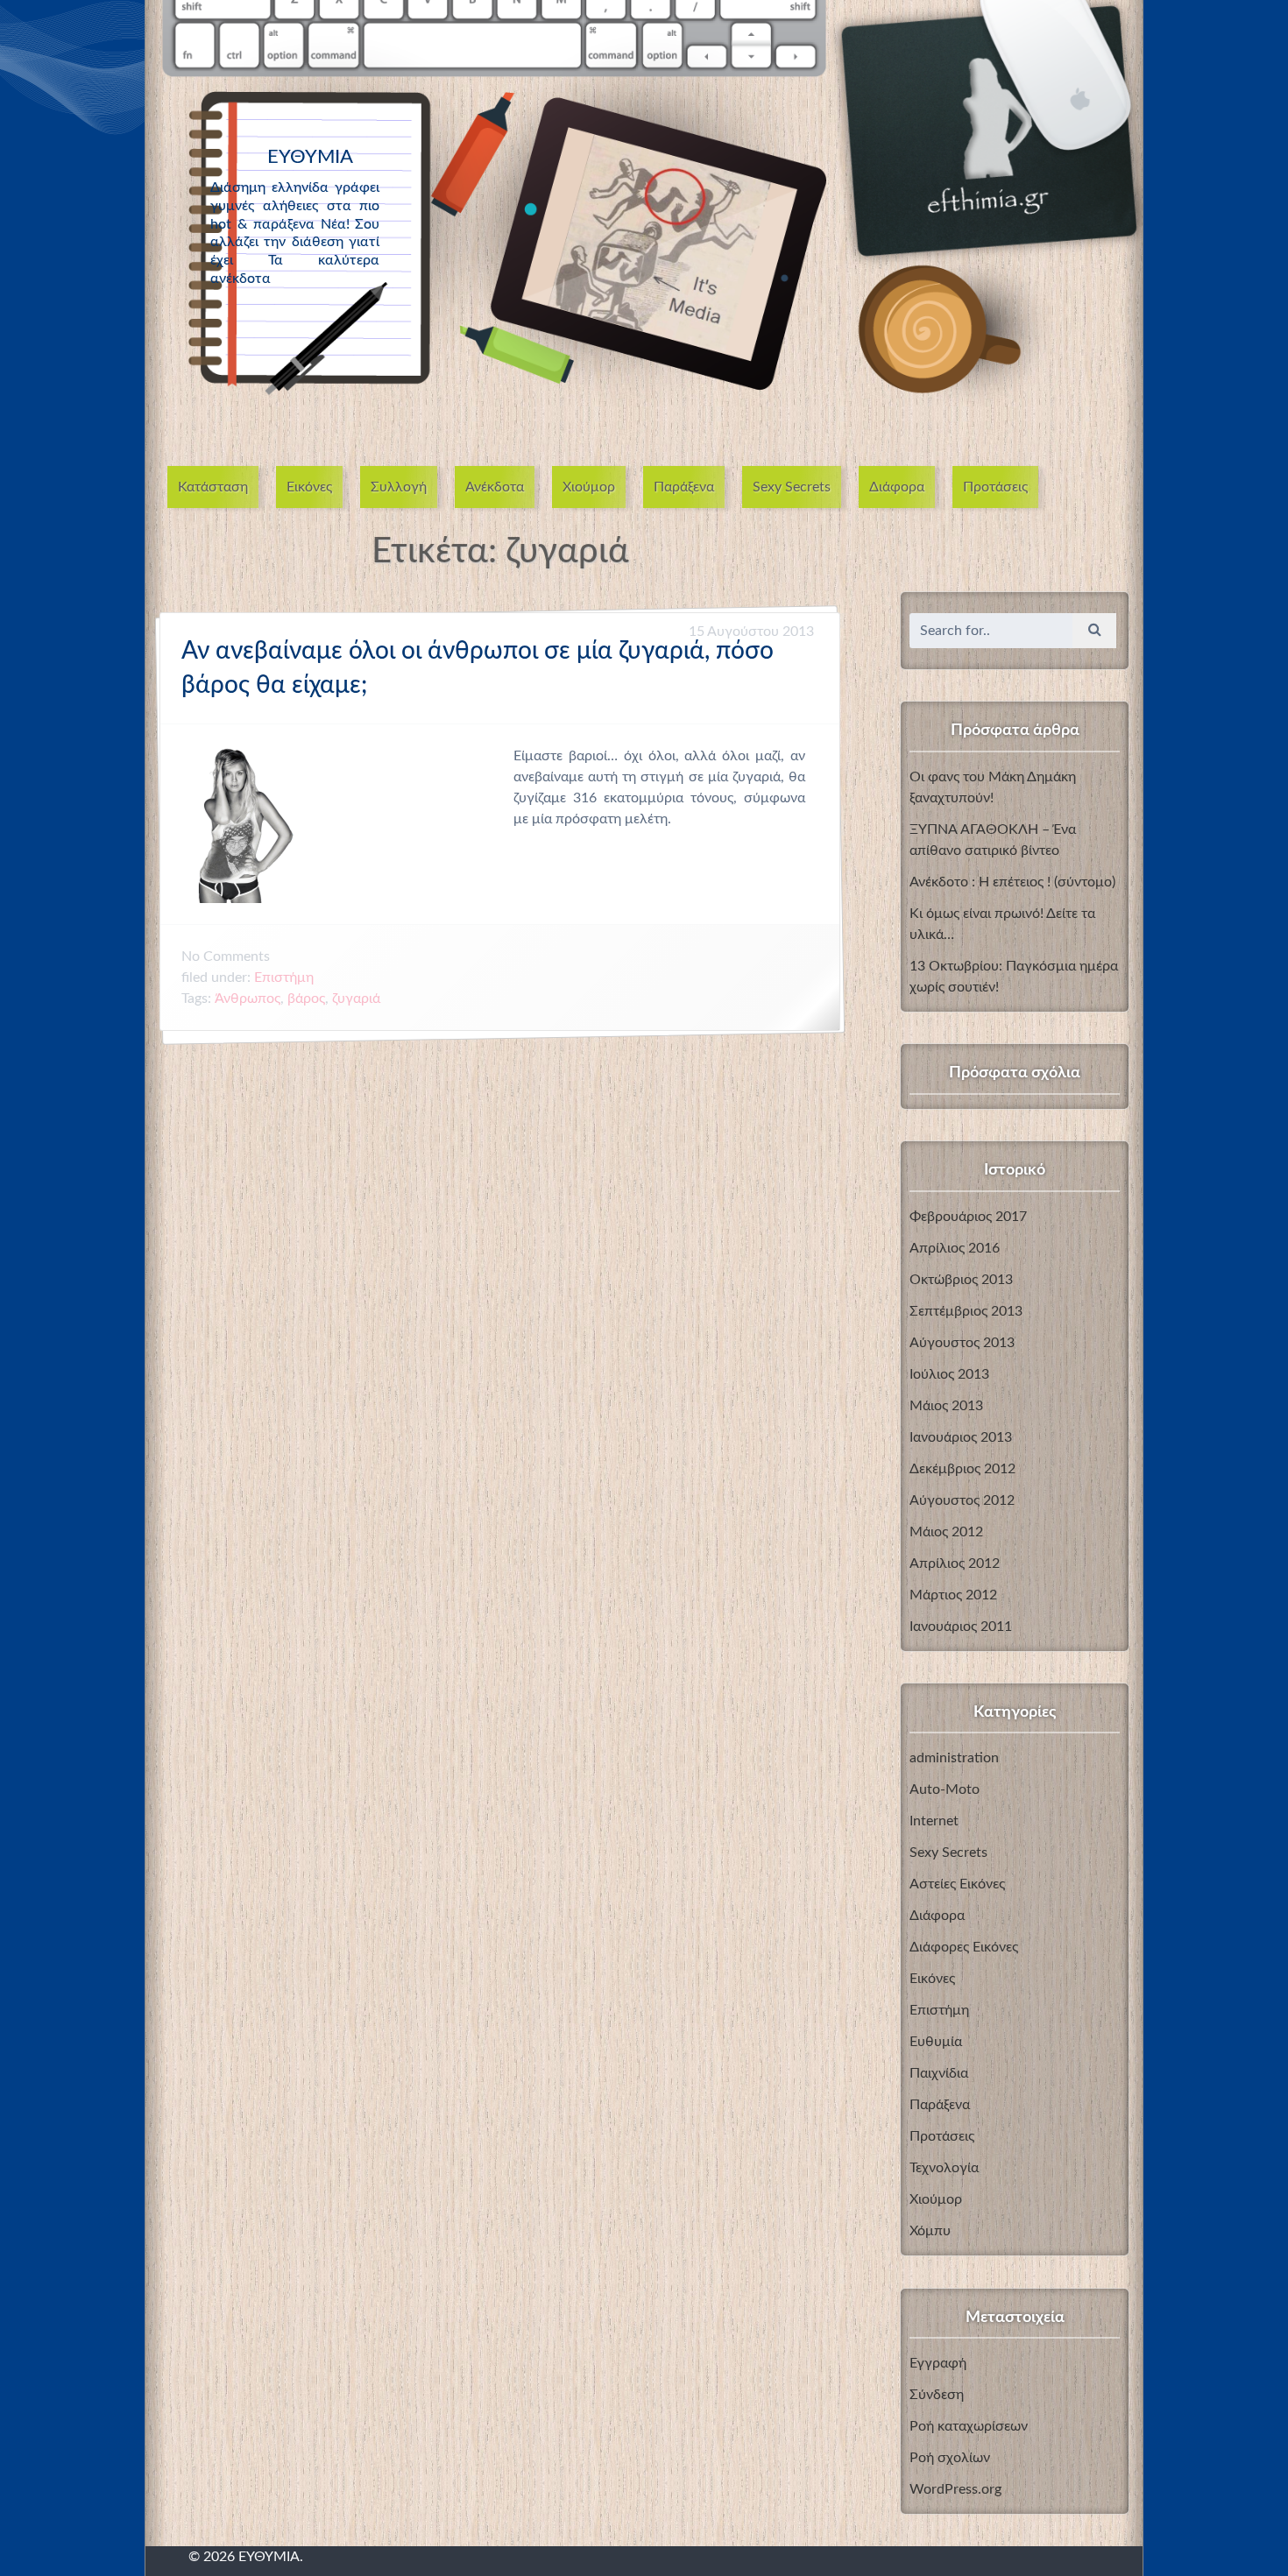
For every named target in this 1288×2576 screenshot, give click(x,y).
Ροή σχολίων (950, 2458)
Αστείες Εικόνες (957, 1884)
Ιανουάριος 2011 (961, 1627)
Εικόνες (309, 487)
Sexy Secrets (792, 487)
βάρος (306, 999)
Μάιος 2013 (946, 1406)
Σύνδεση (937, 2395)
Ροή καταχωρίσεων (969, 2426)
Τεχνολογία (944, 2168)
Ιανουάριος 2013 (961, 1437)
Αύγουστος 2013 (962, 1343)
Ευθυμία (936, 2042)
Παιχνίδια (939, 2073)
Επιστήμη (284, 977)
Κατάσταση (213, 487)
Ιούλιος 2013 (949, 1374)
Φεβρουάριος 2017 (968, 1217)
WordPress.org (955, 2489)
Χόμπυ (930, 2231)
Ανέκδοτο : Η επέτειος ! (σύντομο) (1012, 882)
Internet (934, 1821)
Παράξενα (684, 487)
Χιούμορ (589, 487)
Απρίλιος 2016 (955, 1248)
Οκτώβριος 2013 (961, 1280)
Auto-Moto (945, 1789)
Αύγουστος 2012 (962, 1500)
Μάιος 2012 (946, 1532)
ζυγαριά (356, 999)
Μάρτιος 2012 (953, 1595)
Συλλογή (399, 487)
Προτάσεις (995, 487)
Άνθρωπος (248, 999)
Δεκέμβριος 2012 (962, 1469)
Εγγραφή (938, 2363)
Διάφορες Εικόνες (964, 1947)
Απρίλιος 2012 (955, 1563)
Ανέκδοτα (495, 487)
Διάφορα (897, 487)
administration (954, 1758)
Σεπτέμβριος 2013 (966, 1311)
